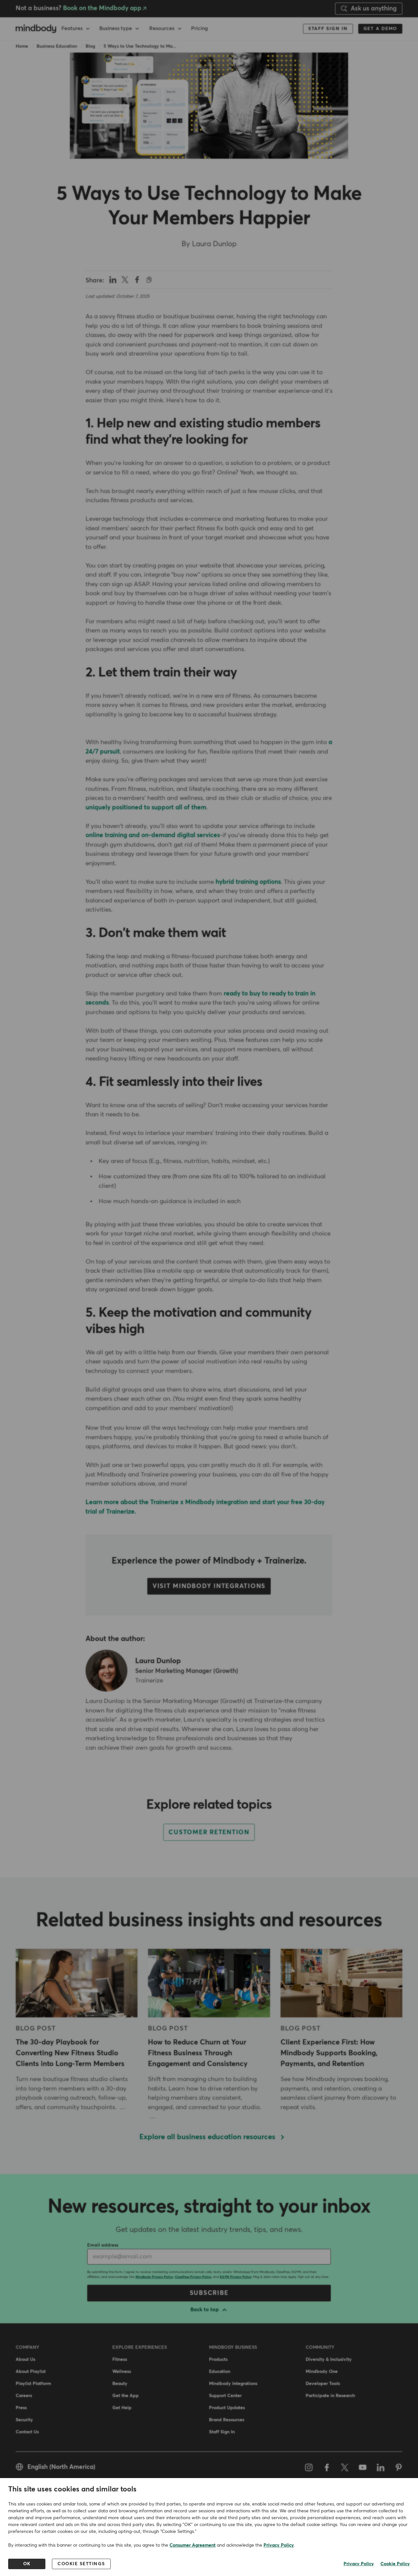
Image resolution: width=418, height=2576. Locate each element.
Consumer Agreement (193, 2545)
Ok (27, 2564)
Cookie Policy (395, 2564)
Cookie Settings (81, 2564)
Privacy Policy (279, 2545)
